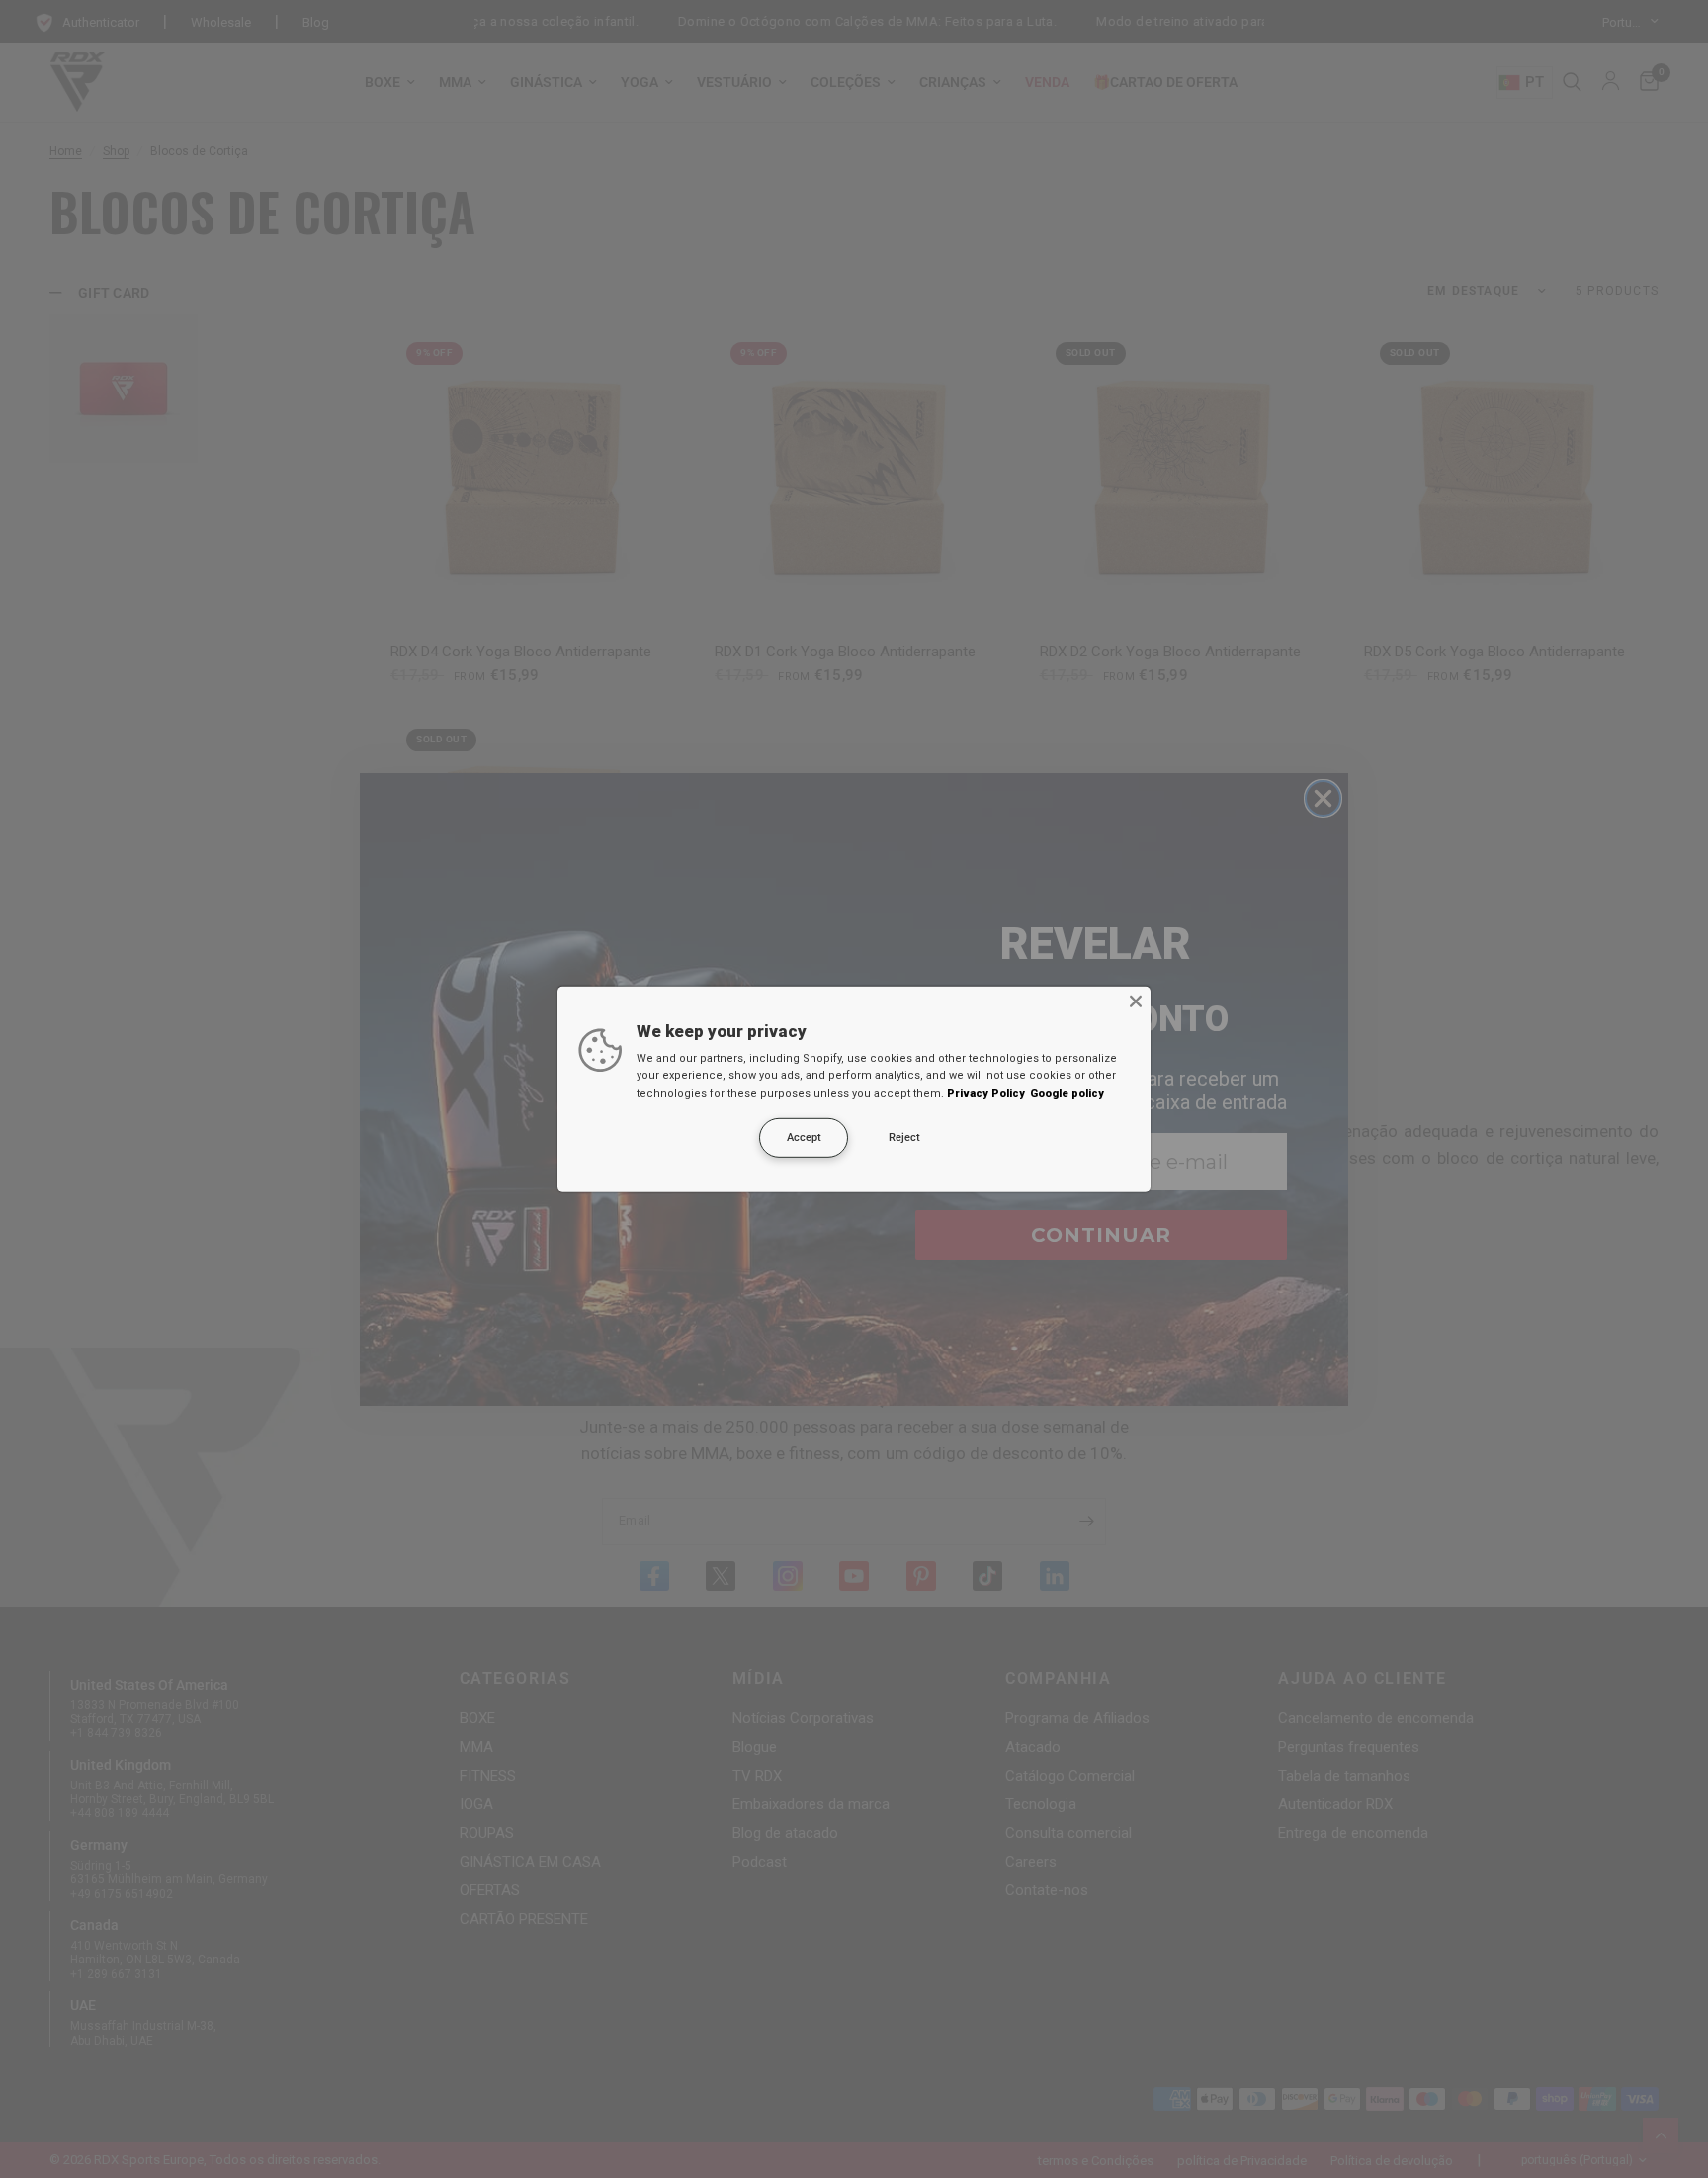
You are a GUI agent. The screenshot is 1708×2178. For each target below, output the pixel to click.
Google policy (1067, 1094)
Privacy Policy (986, 1094)
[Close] (1136, 1001)
